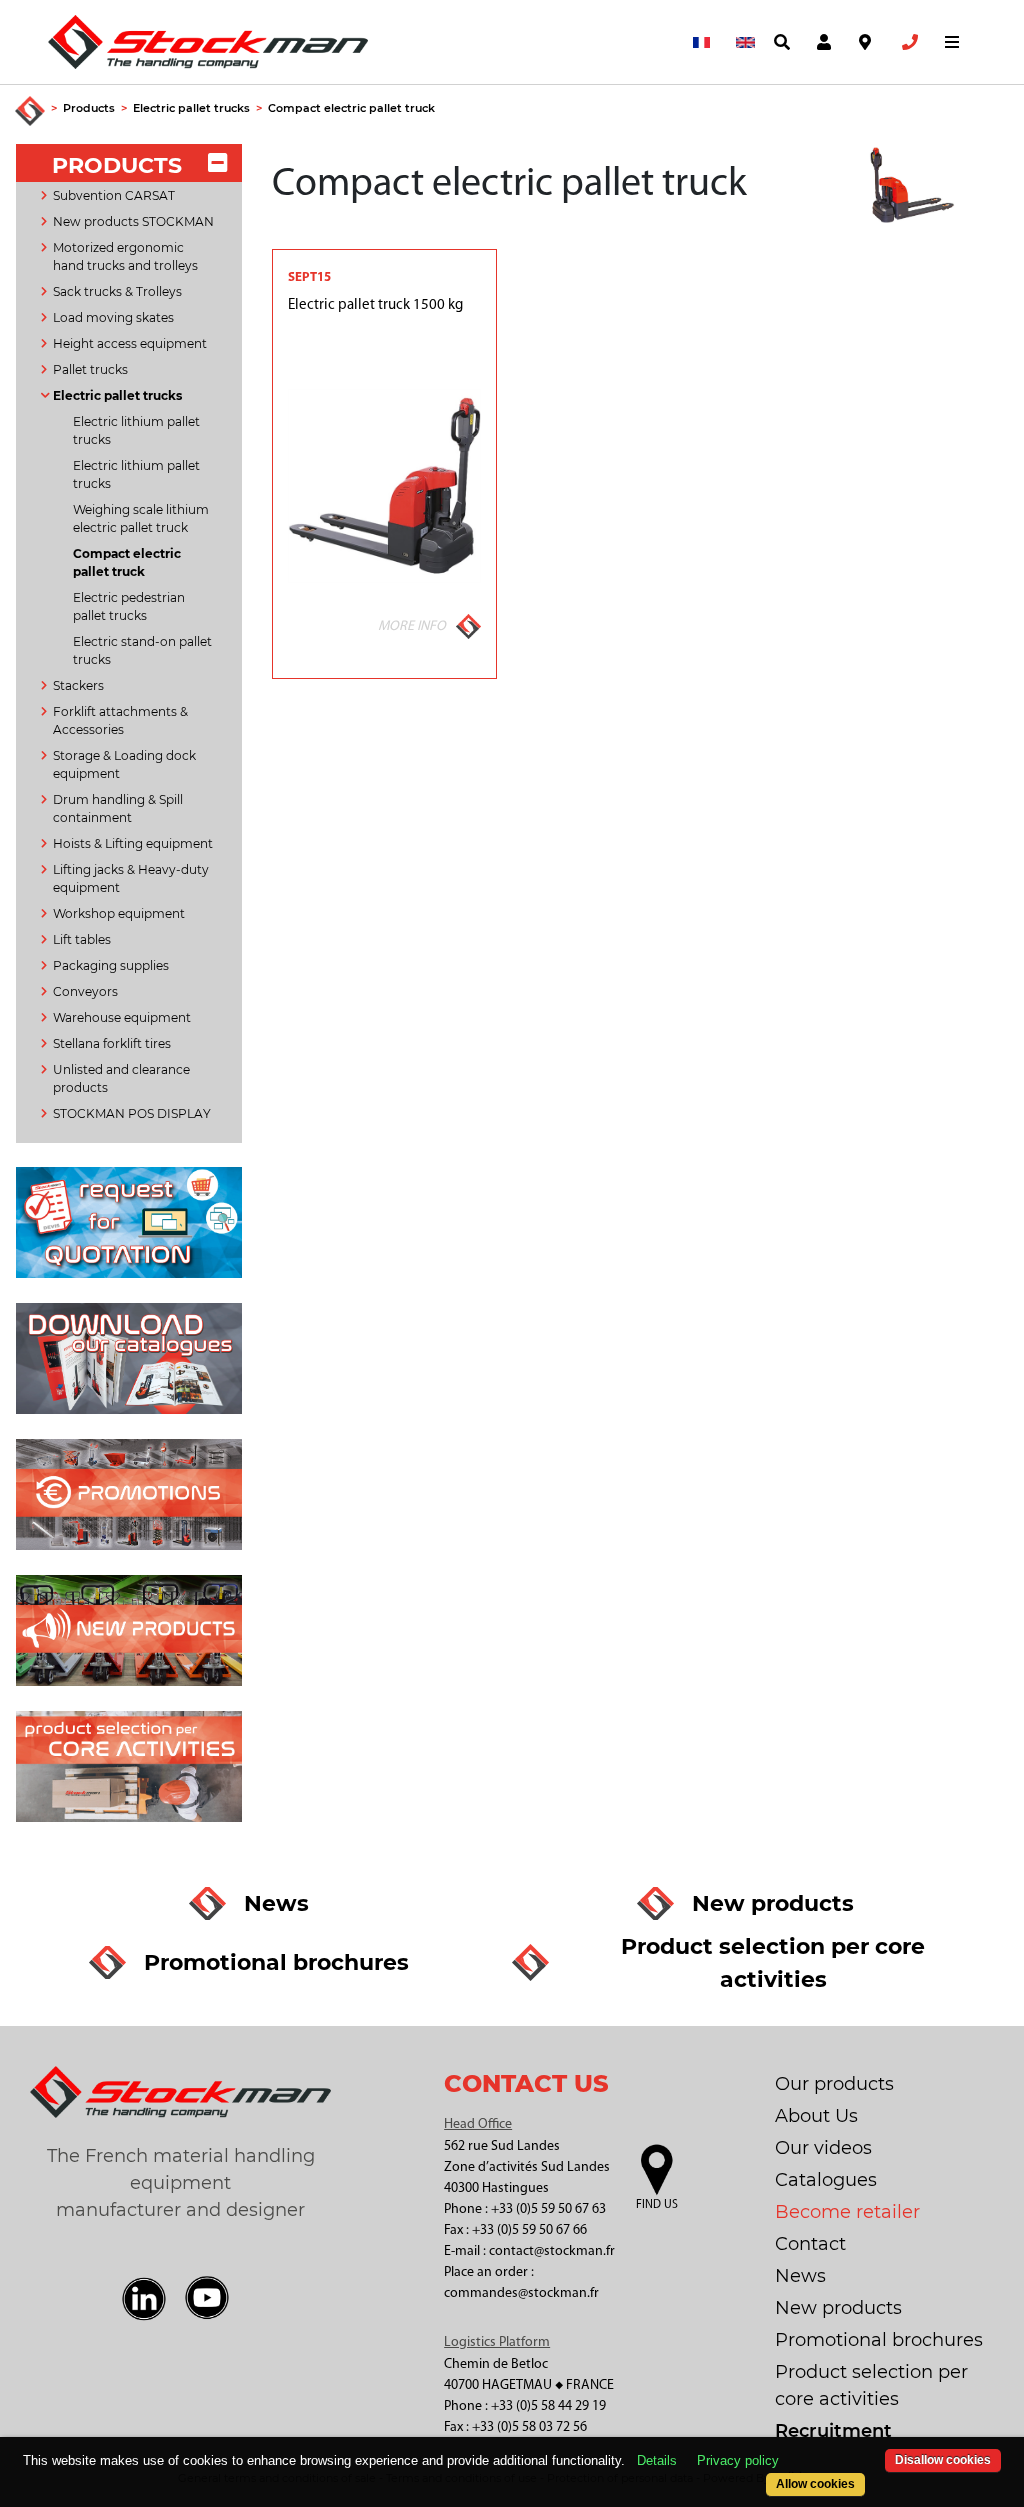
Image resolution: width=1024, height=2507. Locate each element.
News (800, 2276)
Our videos (823, 2148)
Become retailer (847, 2212)
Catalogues (826, 2180)
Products (89, 108)
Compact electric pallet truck (351, 108)
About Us (816, 2116)
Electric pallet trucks (191, 108)
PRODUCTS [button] (117, 165)
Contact (810, 2244)
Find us (657, 2205)
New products (838, 2308)
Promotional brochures (879, 2340)
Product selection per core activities (871, 2385)
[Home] (30, 112)
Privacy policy (738, 2460)
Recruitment (833, 2431)
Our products (834, 2084)
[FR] (697, 42)
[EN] (740, 42)
